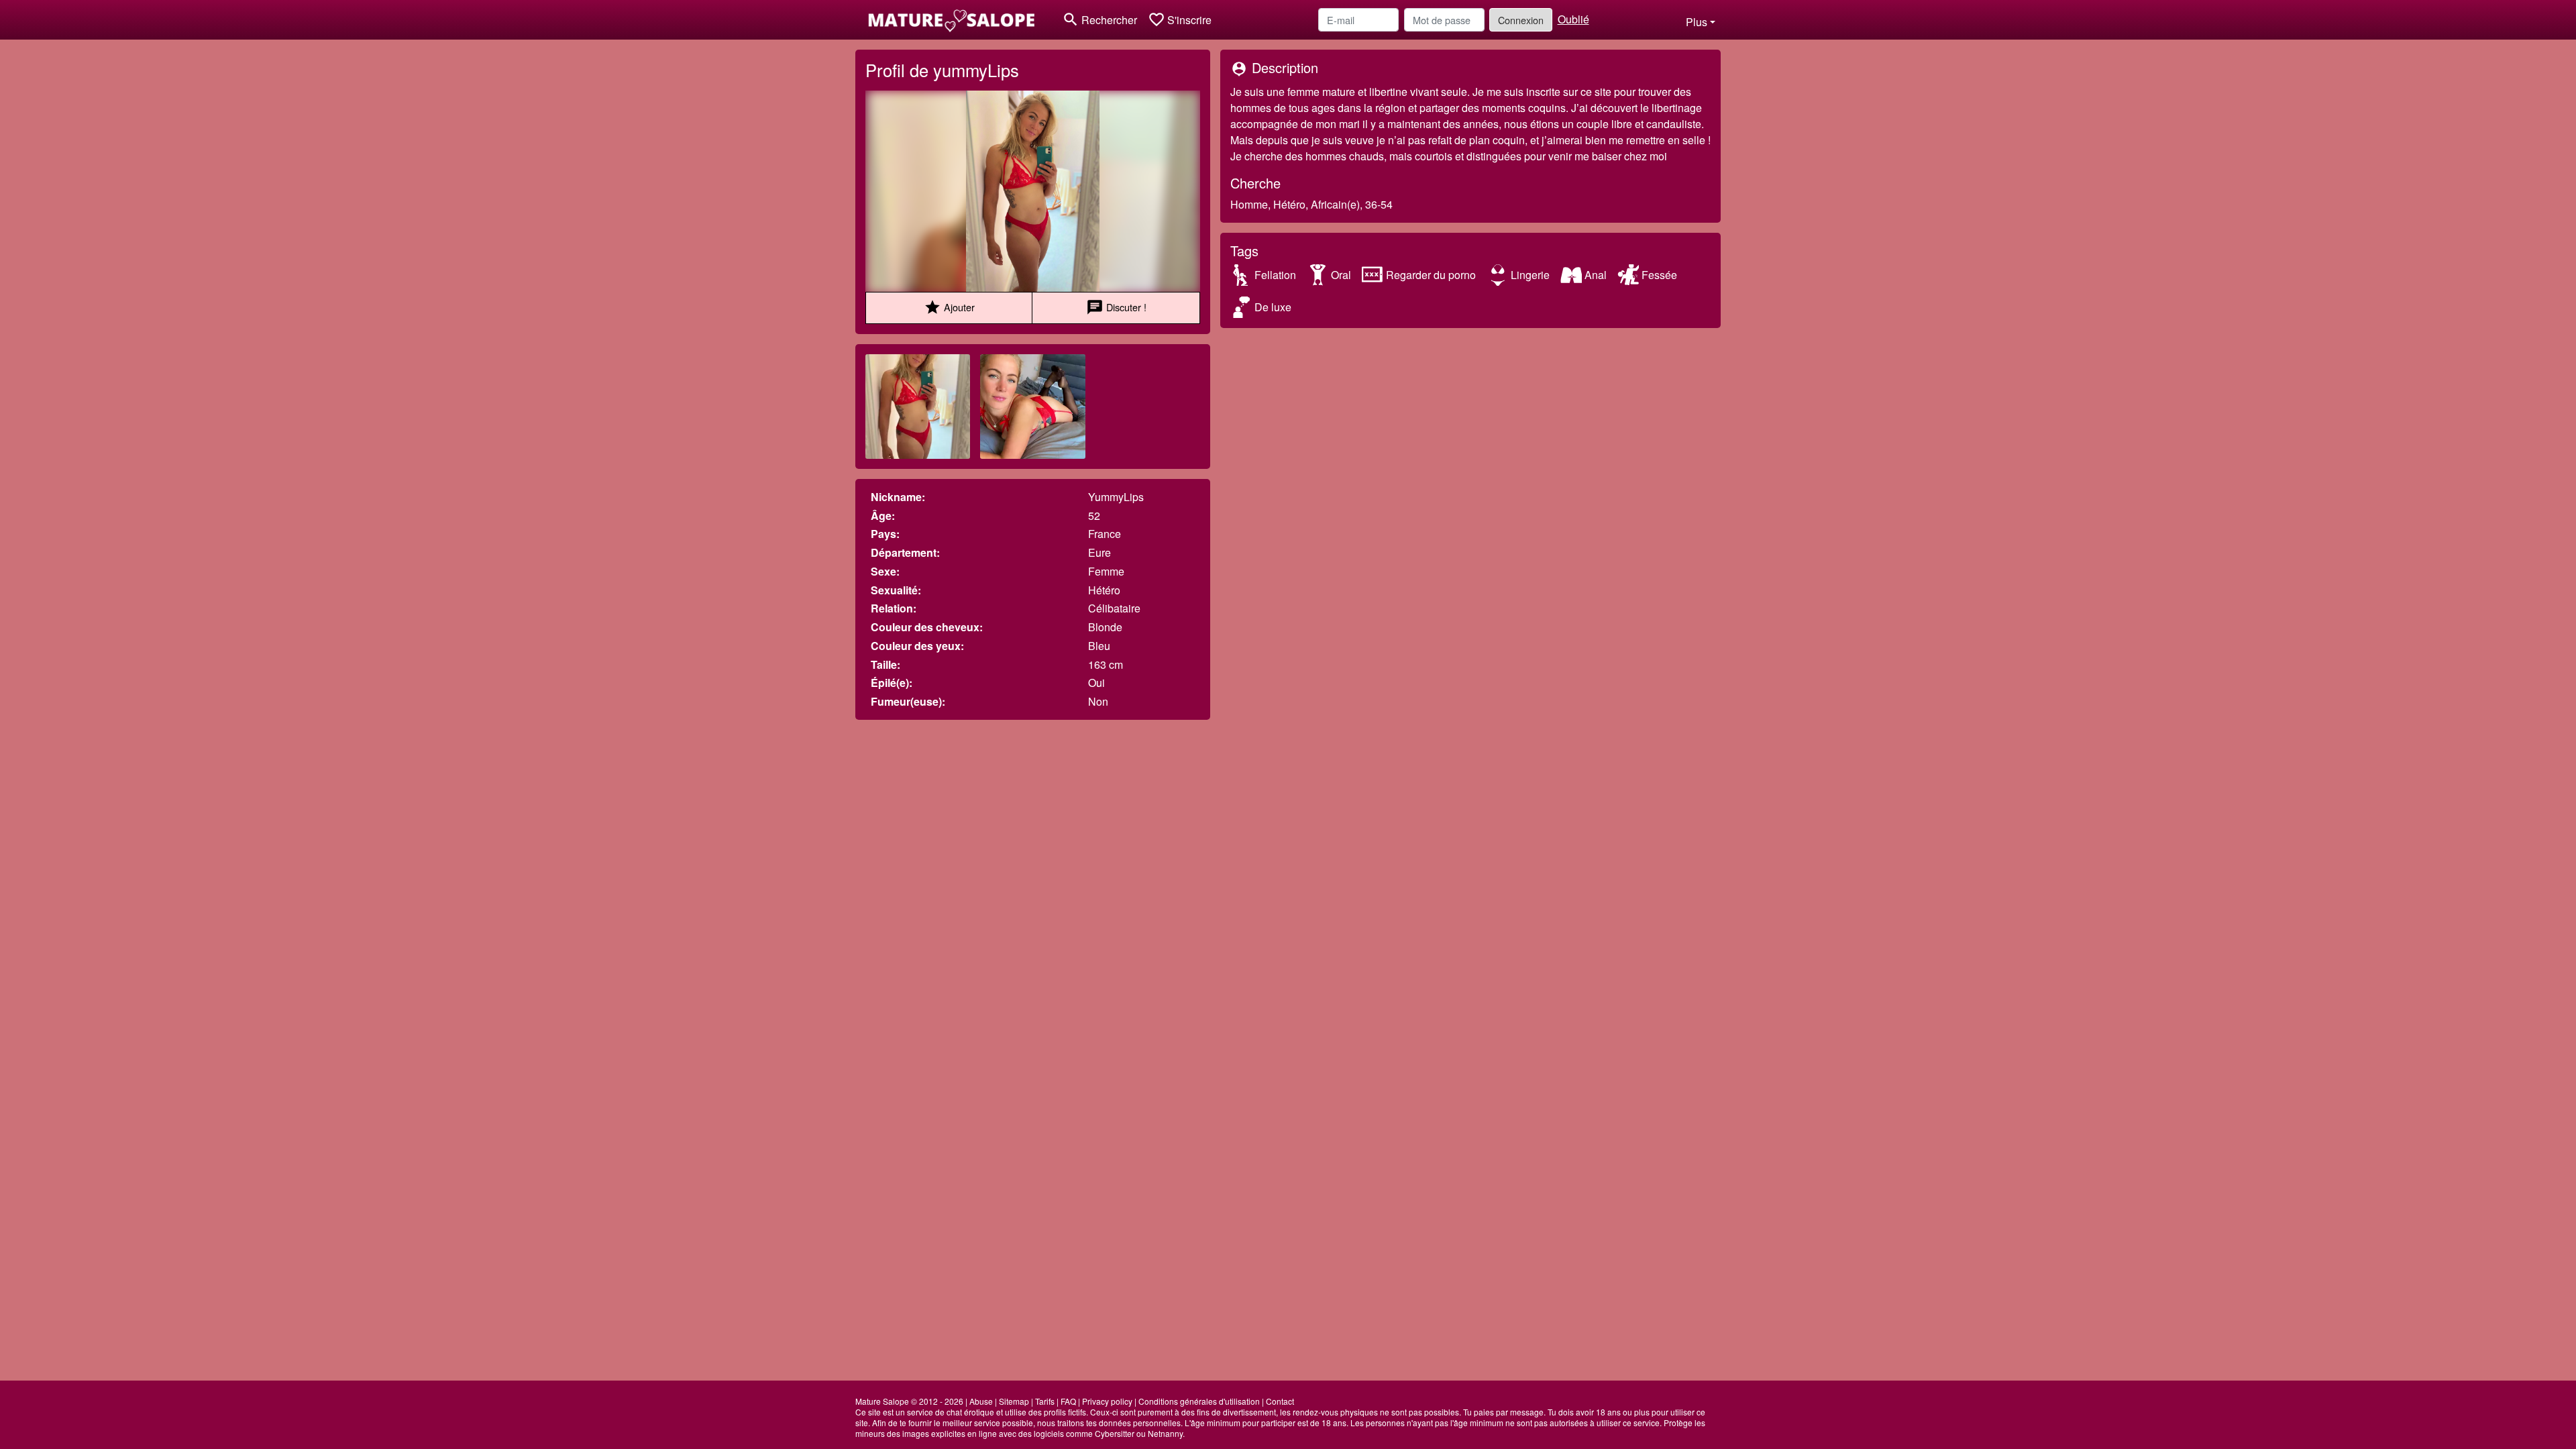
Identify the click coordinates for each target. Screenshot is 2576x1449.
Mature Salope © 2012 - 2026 (909, 1401)
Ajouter (949, 307)
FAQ (1068, 1401)
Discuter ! (1116, 307)
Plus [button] (1697, 22)
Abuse (981, 1401)
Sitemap (1014, 1401)
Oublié (1573, 19)
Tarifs (1045, 1401)
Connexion (1521, 20)
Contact (1280, 1401)
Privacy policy (1107, 1401)
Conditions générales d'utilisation (1199, 1401)
